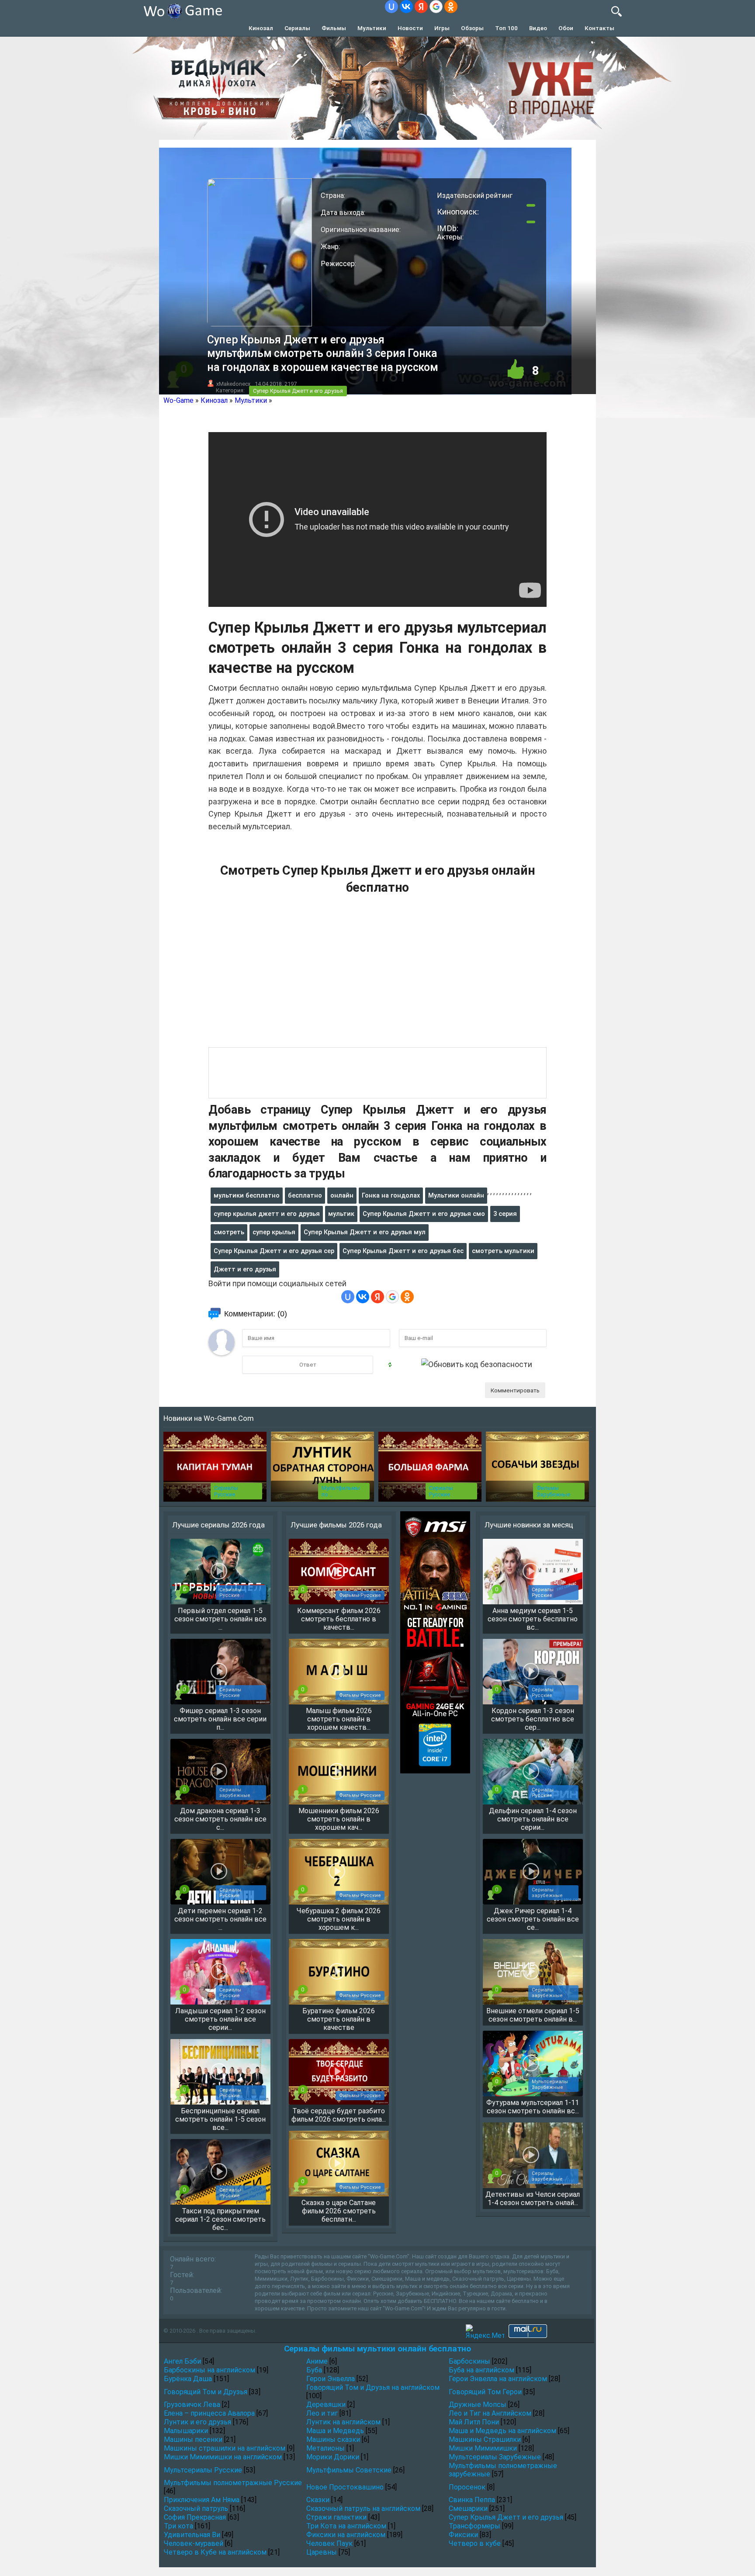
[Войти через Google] (436, 7)
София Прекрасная (195, 2517)
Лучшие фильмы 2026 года (336, 1525)
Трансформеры (474, 2526)
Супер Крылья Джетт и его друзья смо (424, 1214)
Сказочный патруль (196, 2508)
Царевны (322, 2552)
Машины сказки (333, 2439)
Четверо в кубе (475, 2543)
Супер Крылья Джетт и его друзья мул (365, 1232)
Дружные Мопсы (478, 2405)
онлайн (342, 1195)
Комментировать (515, 1390)
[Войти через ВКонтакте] (406, 7)
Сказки (318, 2500)
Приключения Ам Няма (202, 2500)
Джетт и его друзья (245, 1269)
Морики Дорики (333, 2457)
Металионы (326, 2448)
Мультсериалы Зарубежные (495, 2457)
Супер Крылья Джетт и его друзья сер (274, 1251)
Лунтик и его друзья (197, 2422)
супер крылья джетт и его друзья (267, 1214)
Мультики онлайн (456, 1195)
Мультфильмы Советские (349, 2470)
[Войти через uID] (391, 7)
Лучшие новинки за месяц (529, 1525)
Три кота (178, 2526)
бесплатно (305, 1195)
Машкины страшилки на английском (225, 2448)
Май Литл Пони (474, 2422)
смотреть (229, 1232)
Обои (566, 28)
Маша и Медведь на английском (502, 2431)
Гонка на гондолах (391, 1195)
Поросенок (467, 2487)
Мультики (372, 28)
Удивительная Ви (192, 2535)
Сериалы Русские (226, 1491)
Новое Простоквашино (345, 2487)
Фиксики (463, 2535)
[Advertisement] (377, 976)
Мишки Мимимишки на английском (223, 2457)
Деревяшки (326, 2405)
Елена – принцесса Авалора (209, 2413)
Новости (410, 28)
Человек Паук (329, 2543)
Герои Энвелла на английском (498, 2379)
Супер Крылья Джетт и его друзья (298, 391)
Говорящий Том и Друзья (206, 2392)
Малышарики (186, 2431)
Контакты (599, 28)
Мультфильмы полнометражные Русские (233, 2483)
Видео (538, 28)
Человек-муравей (194, 2543)
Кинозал (261, 28)
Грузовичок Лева (192, 2405)
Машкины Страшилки (485, 2439)
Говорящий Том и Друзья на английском (373, 2387)
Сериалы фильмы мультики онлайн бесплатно (377, 2349)
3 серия (505, 1214)
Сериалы (297, 28)
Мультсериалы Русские (203, 2470)
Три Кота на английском (346, 2526)
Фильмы (334, 28)
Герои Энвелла (331, 2379)
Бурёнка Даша (188, 2379)
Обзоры (472, 28)
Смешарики (468, 2508)
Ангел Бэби (182, 2361)
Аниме (317, 2361)
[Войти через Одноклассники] (451, 7)
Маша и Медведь (335, 2431)
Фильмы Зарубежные (553, 1491)
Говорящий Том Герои (485, 2392)
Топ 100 (506, 28)
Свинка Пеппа (472, 2500)
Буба (314, 2370)
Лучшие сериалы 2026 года (218, 1525)
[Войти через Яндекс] (421, 7)
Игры (442, 28)
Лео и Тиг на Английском (490, 2413)
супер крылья (274, 1232)
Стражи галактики (336, 2517)
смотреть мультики (503, 1251)
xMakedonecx (233, 384)
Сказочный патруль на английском (363, 2508)
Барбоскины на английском (210, 2370)
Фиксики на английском (346, 2535)
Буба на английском (481, 2370)
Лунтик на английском (343, 2422)
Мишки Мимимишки (483, 2448)
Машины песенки (193, 2439)
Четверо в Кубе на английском (215, 2552)
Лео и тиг (322, 2413)
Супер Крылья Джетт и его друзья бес (403, 1251)
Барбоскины (469, 2361)
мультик (341, 1214)
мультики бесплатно (247, 1195)
